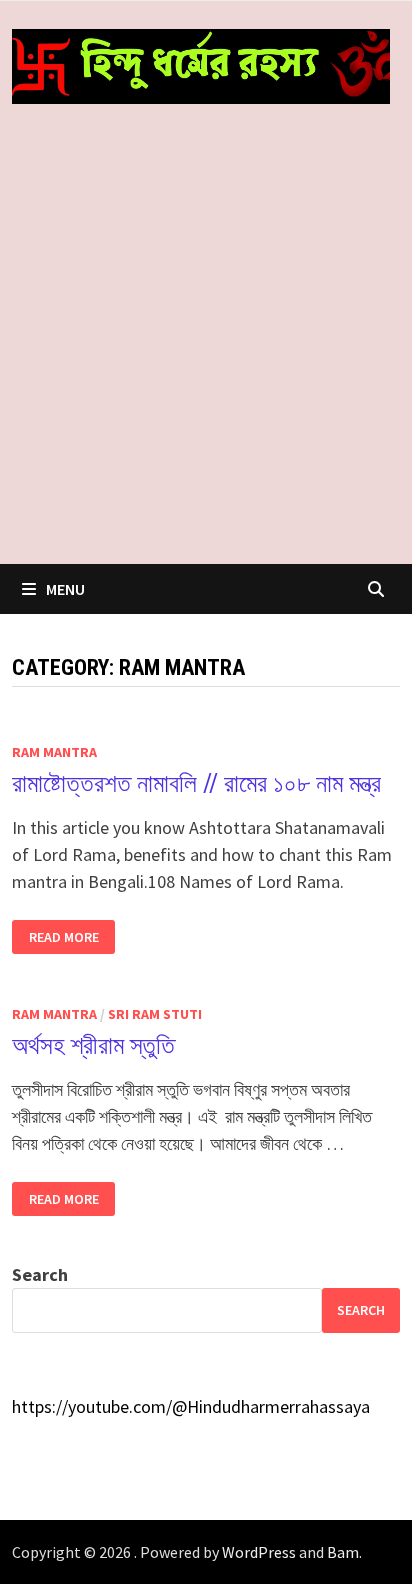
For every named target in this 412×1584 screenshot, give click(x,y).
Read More (63, 937)
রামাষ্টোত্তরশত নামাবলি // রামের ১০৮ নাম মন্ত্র (196, 783)
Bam (343, 1552)
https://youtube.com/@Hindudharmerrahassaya (191, 1406)
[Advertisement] (206, 348)
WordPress (259, 1552)
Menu (65, 589)
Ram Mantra (54, 752)
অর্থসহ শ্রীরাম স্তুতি (93, 1045)
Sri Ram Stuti (155, 1014)
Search (40, 1274)
